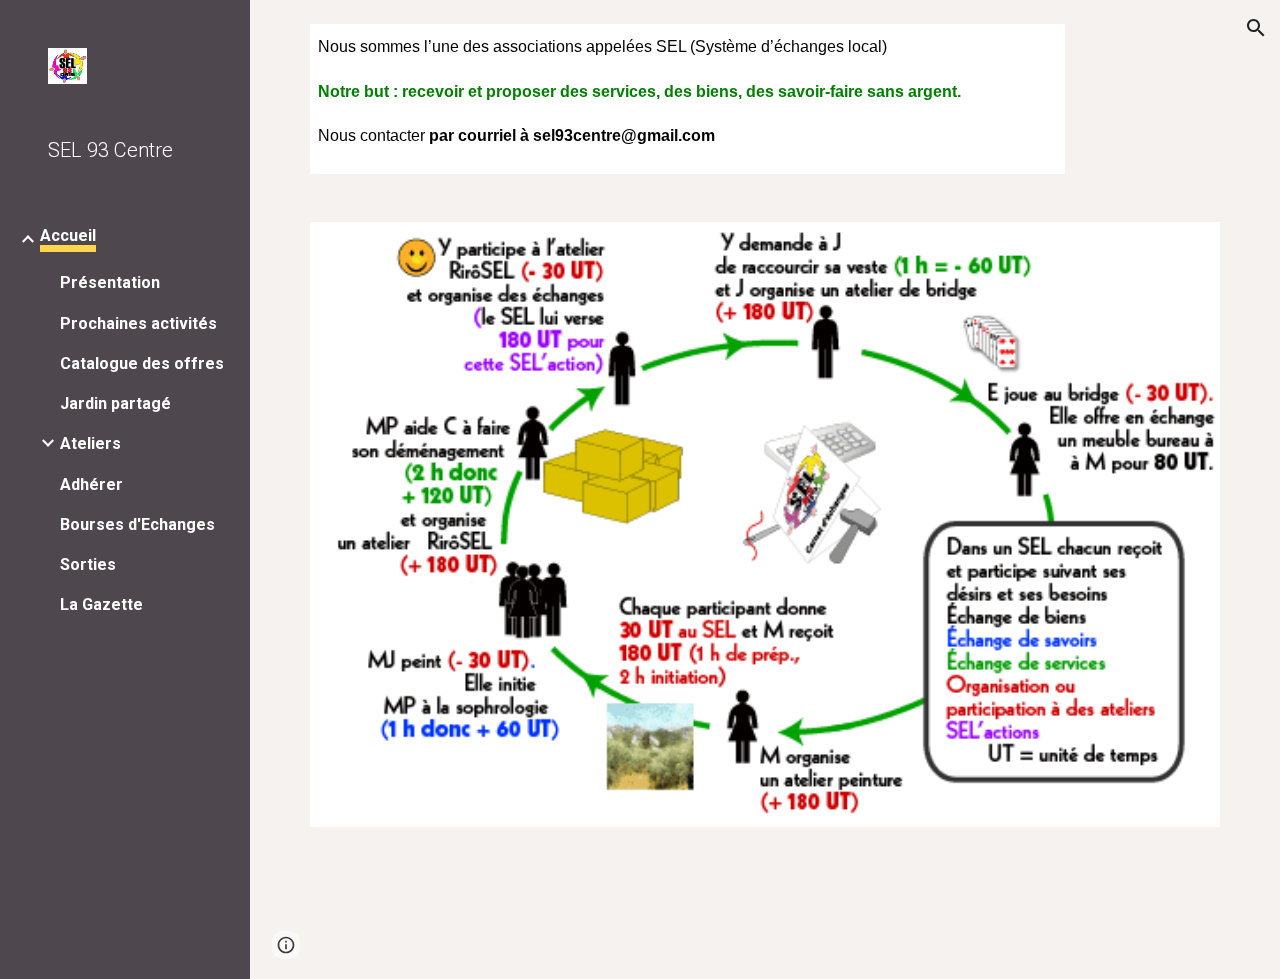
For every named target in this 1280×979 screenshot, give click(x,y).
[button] (1256, 28)
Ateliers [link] (90, 443)
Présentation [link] (110, 282)
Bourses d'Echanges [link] (137, 524)
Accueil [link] (68, 235)
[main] (687, 99)
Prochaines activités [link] (138, 323)
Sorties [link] (88, 564)
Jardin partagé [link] (115, 403)
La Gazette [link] (101, 604)
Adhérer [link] (91, 484)
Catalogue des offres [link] (142, 363)
